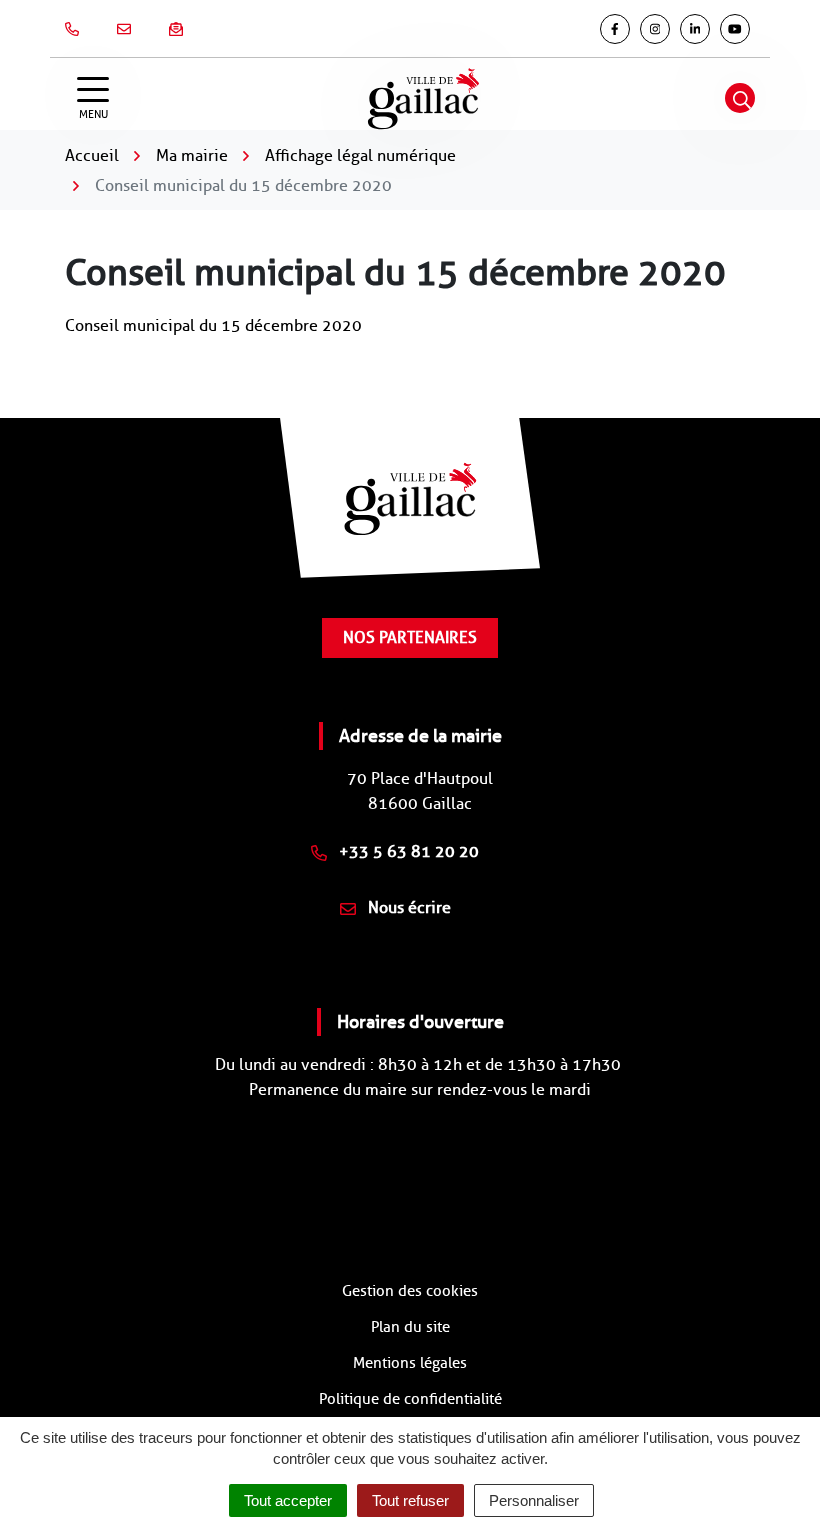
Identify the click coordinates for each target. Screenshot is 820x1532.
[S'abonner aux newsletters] (180, 29)
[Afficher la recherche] (740, 98)
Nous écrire (407, 907)
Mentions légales (410, 1363)
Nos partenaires (410, 637)
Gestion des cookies (410, 1291)
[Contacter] (128, 29)
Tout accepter (288, 1500)
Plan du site (410, 1327)
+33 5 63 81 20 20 (407, 851)
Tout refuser (410, 1500)
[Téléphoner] (76, 29)
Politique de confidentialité (410, 1399)
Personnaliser (534, 1500)
